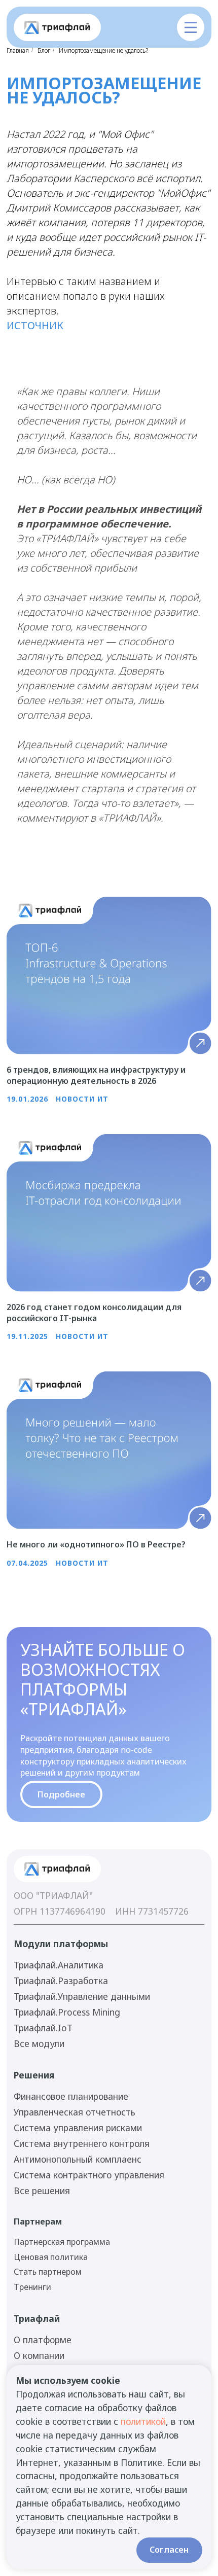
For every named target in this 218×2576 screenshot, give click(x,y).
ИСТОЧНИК (35, 325)
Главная (18, 50)
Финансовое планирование (71, 2096)
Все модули (39, 2043)
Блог (44, 50)
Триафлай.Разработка (61, 1981)
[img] (57, 28)
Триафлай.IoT (43, 2028)
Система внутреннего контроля (82, 2143)
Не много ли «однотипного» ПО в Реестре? (96, 1544)
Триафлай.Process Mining (67, 2012)
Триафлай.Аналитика (59, 1965)
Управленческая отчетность (75, 2112)
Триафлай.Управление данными (82, 1996)
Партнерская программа (62, 2242)
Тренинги (32, 2287)
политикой (143, 2421)
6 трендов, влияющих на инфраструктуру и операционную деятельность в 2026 (96, 1075)
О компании (39, 2355)
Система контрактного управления (89, 2175)
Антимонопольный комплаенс (78, 2159)
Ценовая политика (51, 2257)
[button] (191, 27)
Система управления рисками (78, 2128)
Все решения (42, 2191)
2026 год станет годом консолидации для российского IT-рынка (94, 1313)
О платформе (43, 2340)
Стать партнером (48, 2272)
